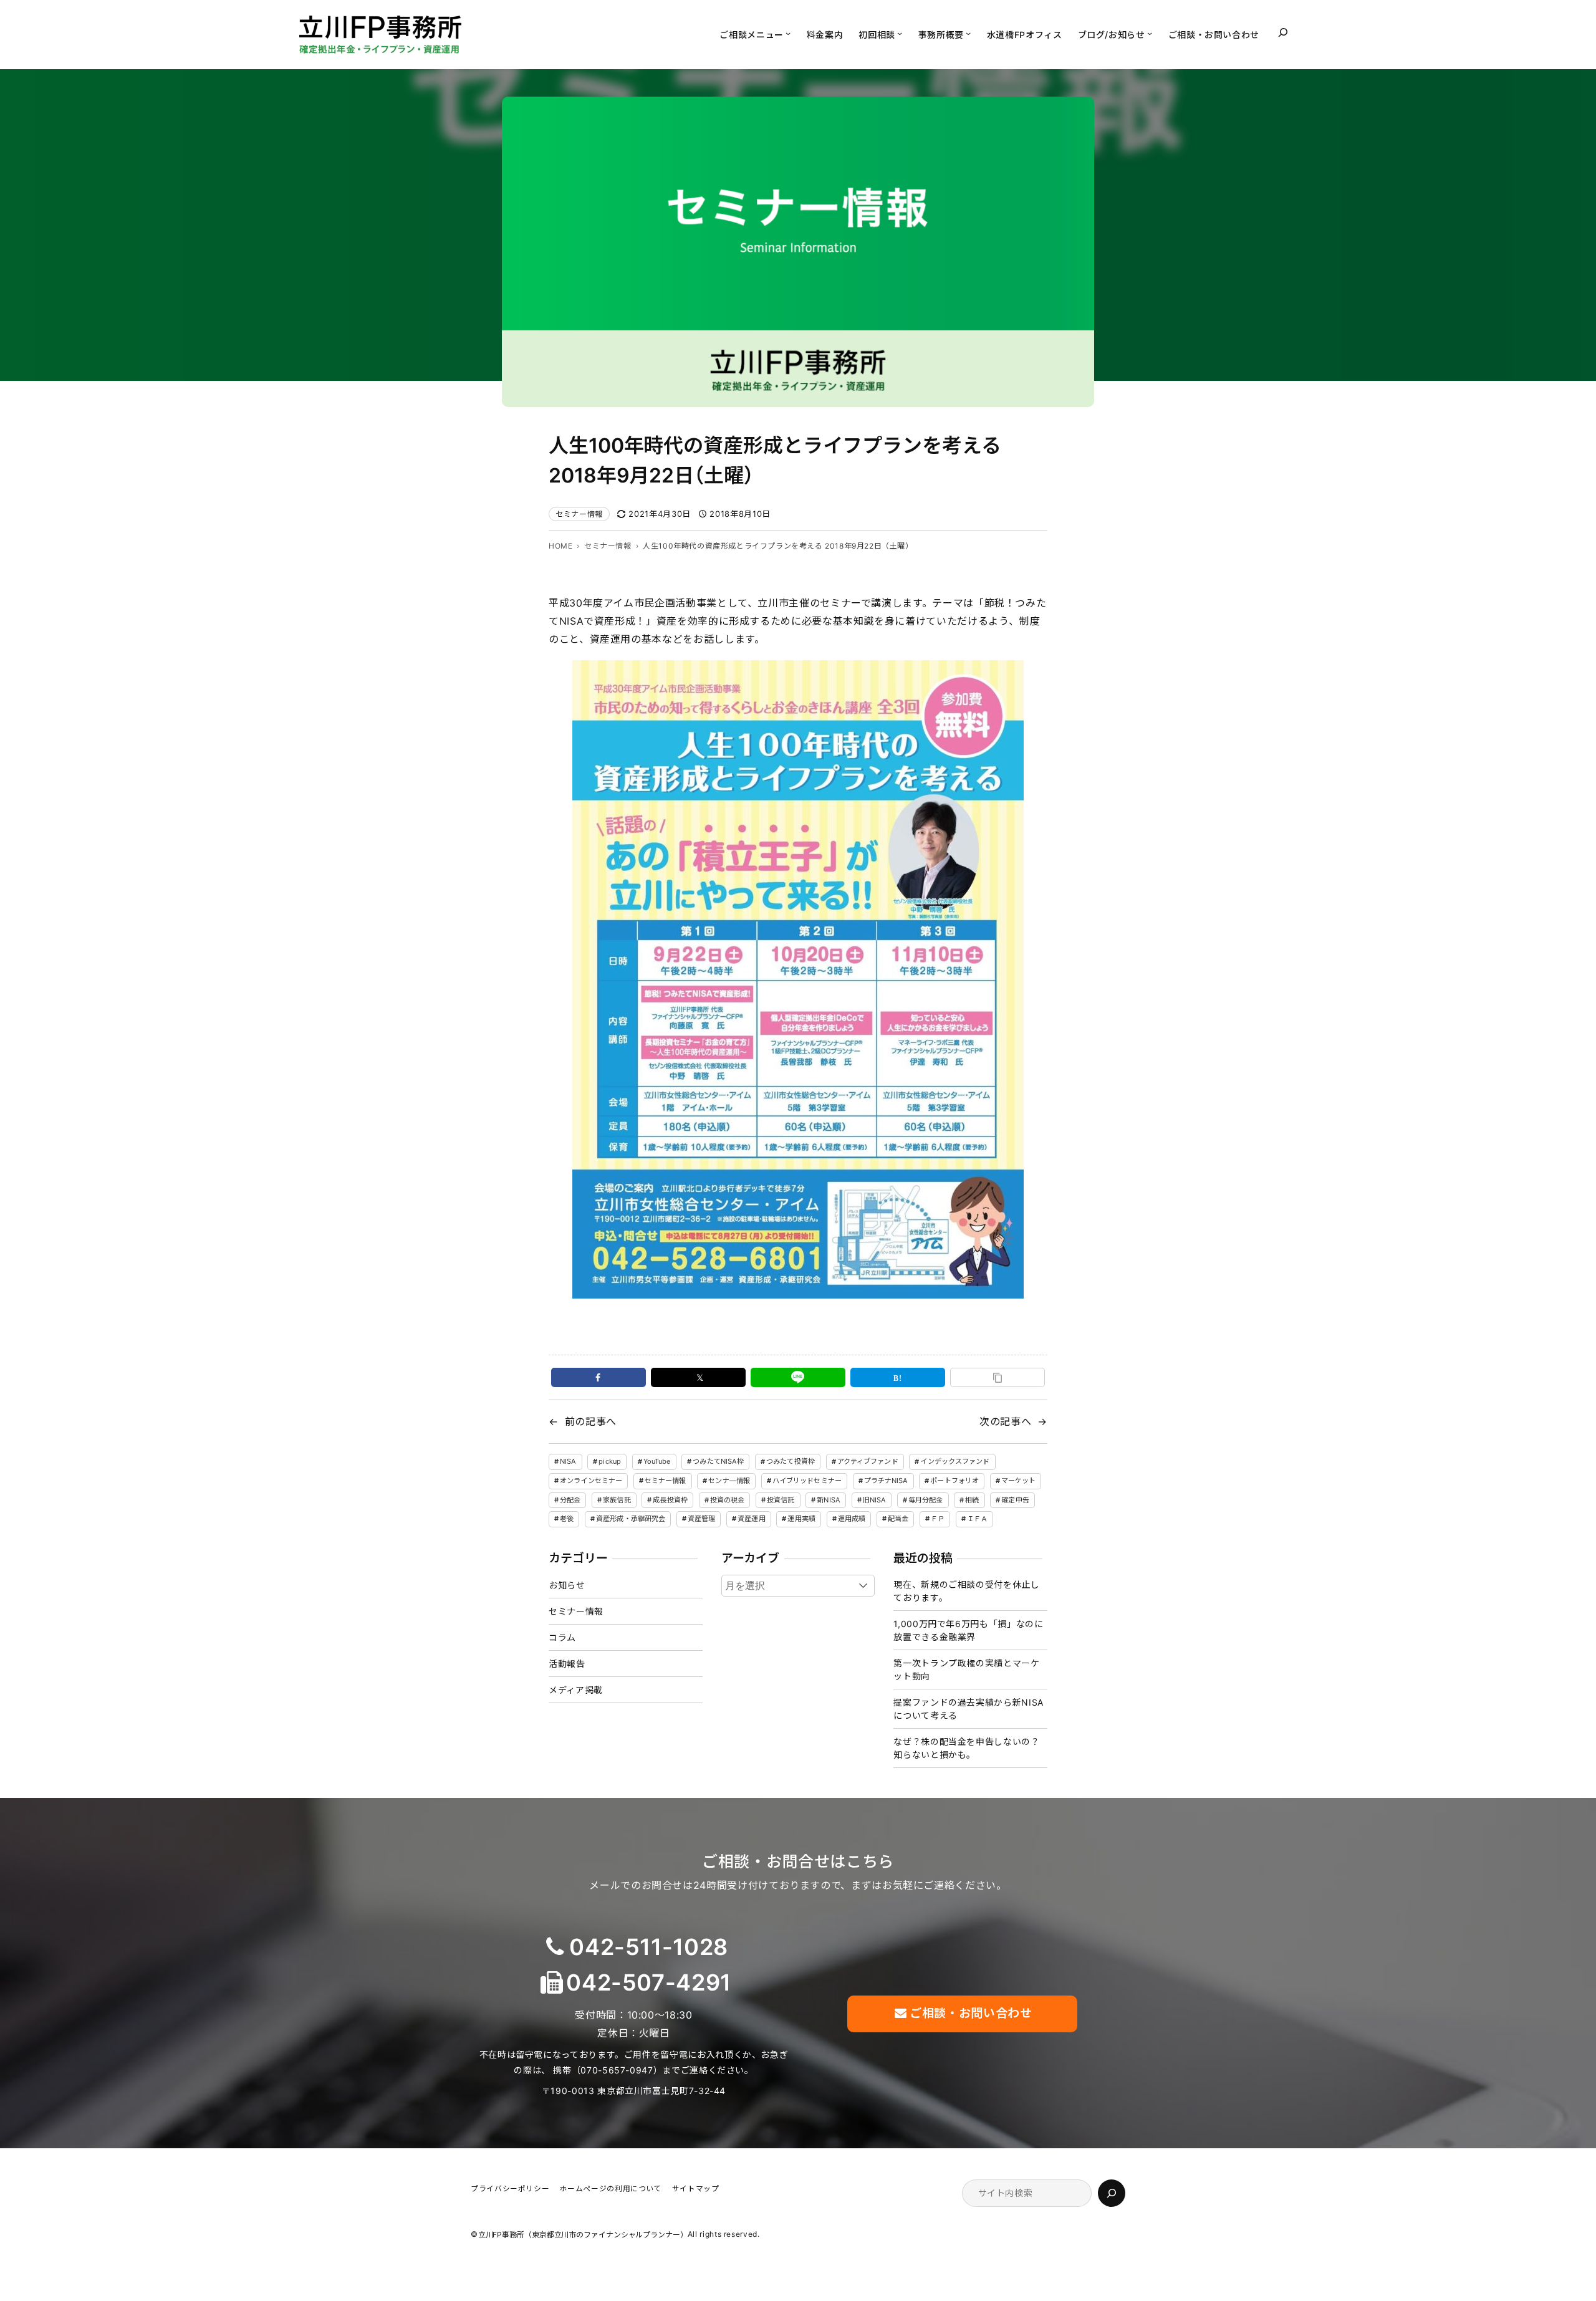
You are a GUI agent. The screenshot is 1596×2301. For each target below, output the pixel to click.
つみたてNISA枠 (718, 1461)
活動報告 (567, 1664)
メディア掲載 (576, 1690)
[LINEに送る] (798, 1377)
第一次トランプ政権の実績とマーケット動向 (966, 1669)
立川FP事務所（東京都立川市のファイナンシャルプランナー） (583, 2235)
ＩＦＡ (977, 1519)
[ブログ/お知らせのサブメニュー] (1150, 33)
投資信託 (781, 1500)
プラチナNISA (886, 1481)
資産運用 (751, 1519)
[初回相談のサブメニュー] (900, 33)
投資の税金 (728, 1500)
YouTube (657, 1461)
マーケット (1019, 1481)
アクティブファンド (868, 1461)
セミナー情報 (579, 514)
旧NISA (875, 1500)
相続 (972, 1500)
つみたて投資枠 (791, 1461)
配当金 (898, 1519)
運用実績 (801, 1519)
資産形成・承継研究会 (631, 1519)
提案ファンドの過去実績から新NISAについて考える (969, 1709)
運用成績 (852, 1519)
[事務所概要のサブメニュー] (968, 33)
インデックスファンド (955, 1461)
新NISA (829, 1500)
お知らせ (567, 1585)
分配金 (570, 1500)
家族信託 (617, 1500)
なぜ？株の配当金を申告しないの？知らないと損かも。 (966, 1748)
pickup (610, 1461)
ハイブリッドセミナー (807, 1481)
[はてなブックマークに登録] (898, 1377)
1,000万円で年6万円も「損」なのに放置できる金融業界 (968, 1630)
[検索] (1112, 2193)
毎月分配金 (926, 1500)
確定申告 (1015, 1500)
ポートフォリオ (954, 1481)
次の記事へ (1005, 1421)
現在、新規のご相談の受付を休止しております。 (966, 1591)
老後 (567, 1519)
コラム (562, 1637)
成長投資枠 (670, 1500)
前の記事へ (591, 1421)
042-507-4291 (649, 1982)
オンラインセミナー (591, 1481)
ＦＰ (938, 1519)
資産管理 (701, 1519)
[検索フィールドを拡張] (1283, 32)
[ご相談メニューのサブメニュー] (788, 33)
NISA (568, 1461)
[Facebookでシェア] (598, 1377)
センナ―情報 (729, 1481)
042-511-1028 (649, 1947)
